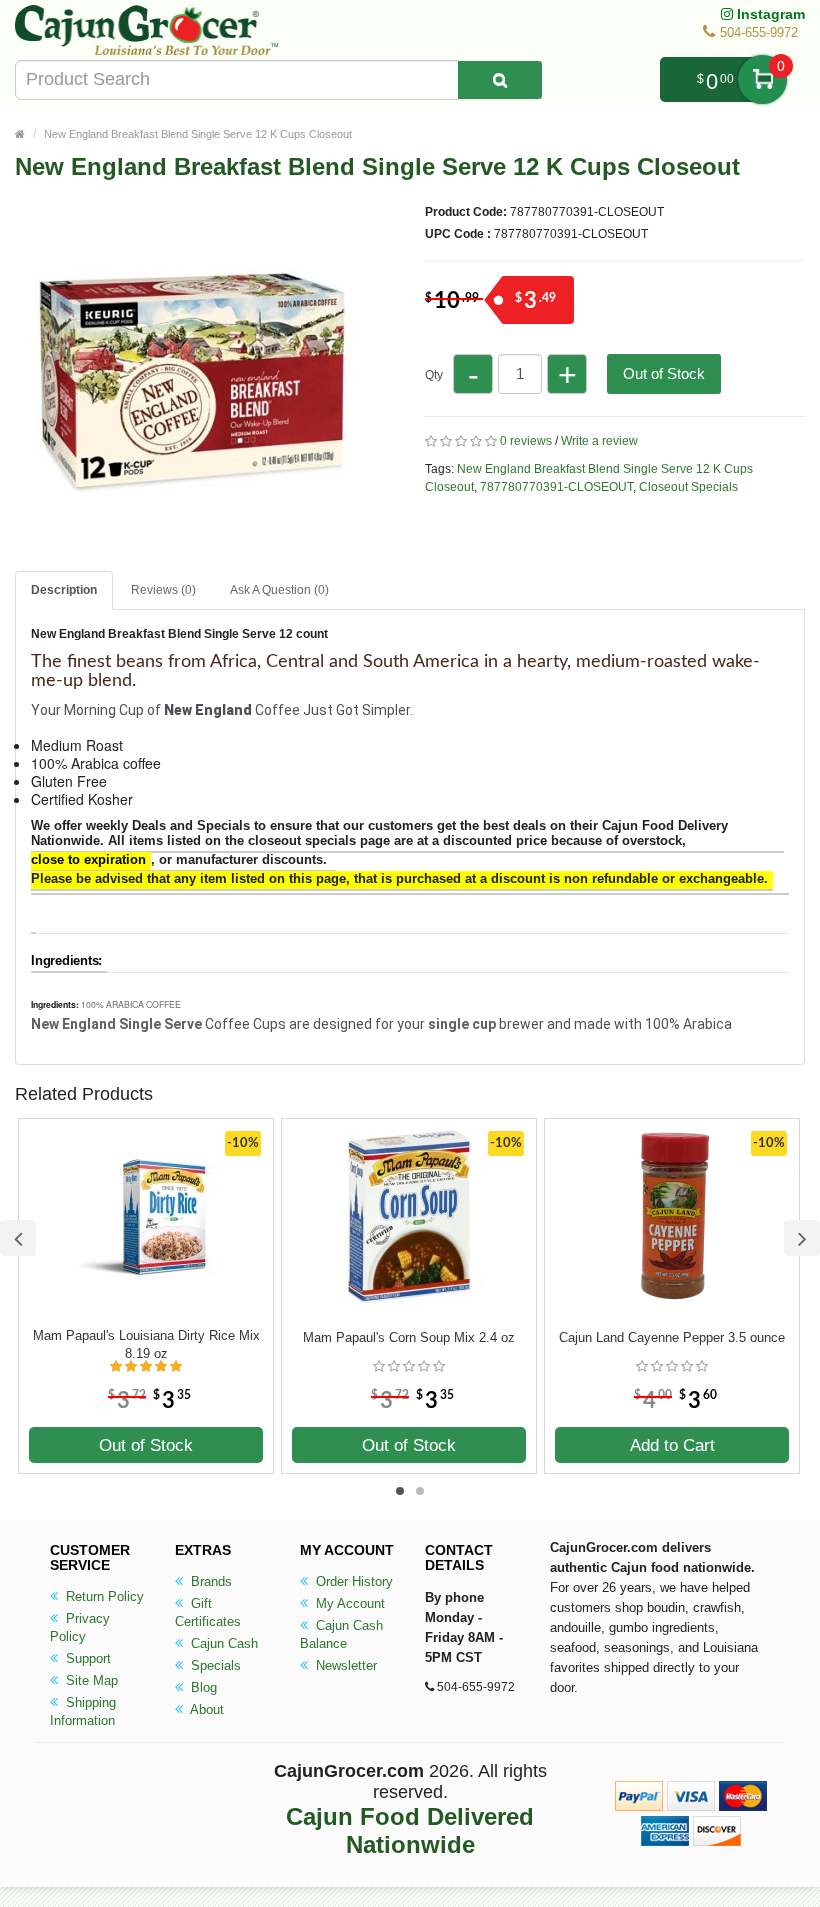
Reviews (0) (163, 590)
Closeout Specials (688, 487)
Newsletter (344, 1665)
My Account (348, 1603)
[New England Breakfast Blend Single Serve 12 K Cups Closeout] (190, 542)
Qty (434, 375)
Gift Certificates (208, 1612)
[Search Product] (500, 80)
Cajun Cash (222, 1643)
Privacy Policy (80, 1627)
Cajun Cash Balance (341, 1634)
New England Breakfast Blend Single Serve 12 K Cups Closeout (198, 134)
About (205, 1709)
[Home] (20, 134)
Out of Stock (664, 373)
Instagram (769, 14)
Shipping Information (83, 1711)
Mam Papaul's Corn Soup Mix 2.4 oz (409, 1337)
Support (86, 1658)
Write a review (599, 441)
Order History (352, 1581)
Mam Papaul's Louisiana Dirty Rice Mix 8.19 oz (146, 1344)
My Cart (762, 79)
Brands (209, 1581)
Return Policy (103, 1596)
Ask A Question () (279, 590)
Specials (214, 1665)
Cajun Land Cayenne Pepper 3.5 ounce (672, 1337)
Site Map (90, 1680)
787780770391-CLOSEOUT (556, 487)
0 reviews (526, 441)
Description (64, 590)
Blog (202, 1687)
